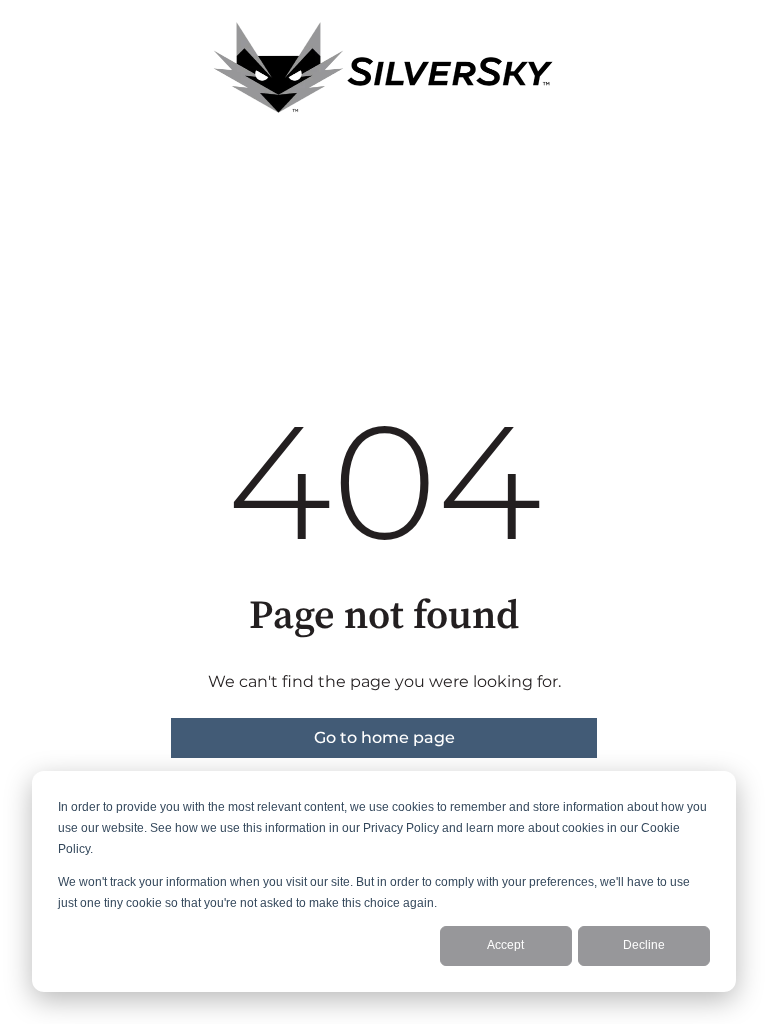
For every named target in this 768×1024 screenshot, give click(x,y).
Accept (505, 945)
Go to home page (384, 737)
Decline (644, 945)
